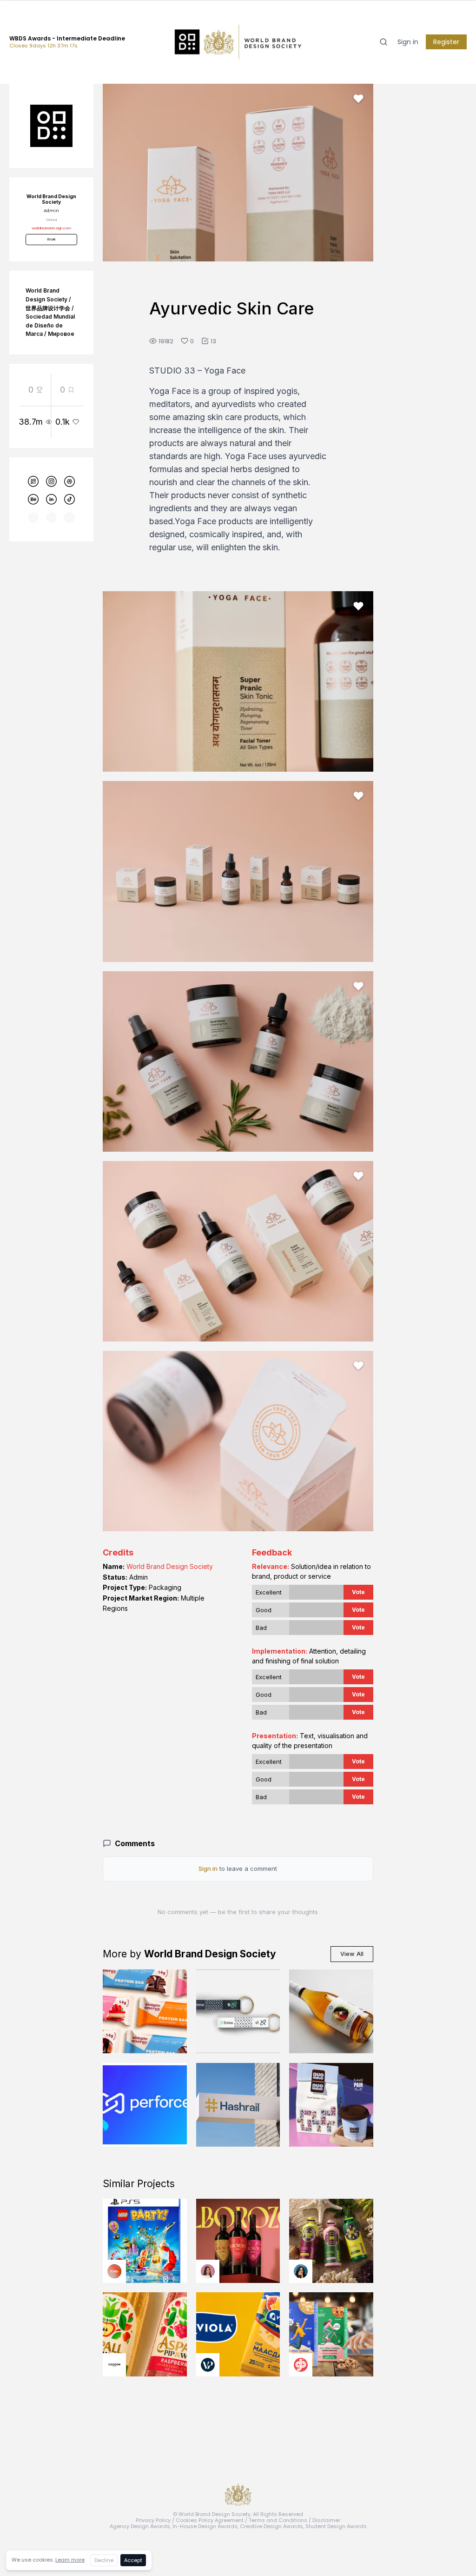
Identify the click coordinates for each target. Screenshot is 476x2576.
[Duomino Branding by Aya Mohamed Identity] (331, 2105)
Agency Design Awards (140, 2526)
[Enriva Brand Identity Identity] (238, 2012)
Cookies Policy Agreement (210, 2520)
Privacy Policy (153, 2520)
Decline (104, 2560)
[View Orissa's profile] (301, 2271)
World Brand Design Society (170, 1566)
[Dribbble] (69, 481)
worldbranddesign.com (51, 228)
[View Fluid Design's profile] (114, 2271)
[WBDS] (33, 481)
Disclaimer (326, 2520)
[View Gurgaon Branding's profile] (301, 2365)
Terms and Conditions (278, 2520)
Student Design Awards (336, 2526)
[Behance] (33, 500)
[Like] (358, 99)
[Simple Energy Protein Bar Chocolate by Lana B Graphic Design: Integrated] (145, 2012)
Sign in (408, 42)
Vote (358, 1592)
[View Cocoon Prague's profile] (114, 2365)
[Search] (383, 42)
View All (352, 1954)
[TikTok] (69, 500)
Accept (133, 2560)
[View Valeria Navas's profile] (208, 2271)
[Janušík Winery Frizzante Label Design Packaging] (331, 2012)
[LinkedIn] (52, 500)
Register (446, 42)
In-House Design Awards (205, 2526)
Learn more (70, 2560)
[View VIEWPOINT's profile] (208, 2365)
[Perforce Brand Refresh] (145, 2105)
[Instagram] (52, 481)
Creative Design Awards (271, 2526)
